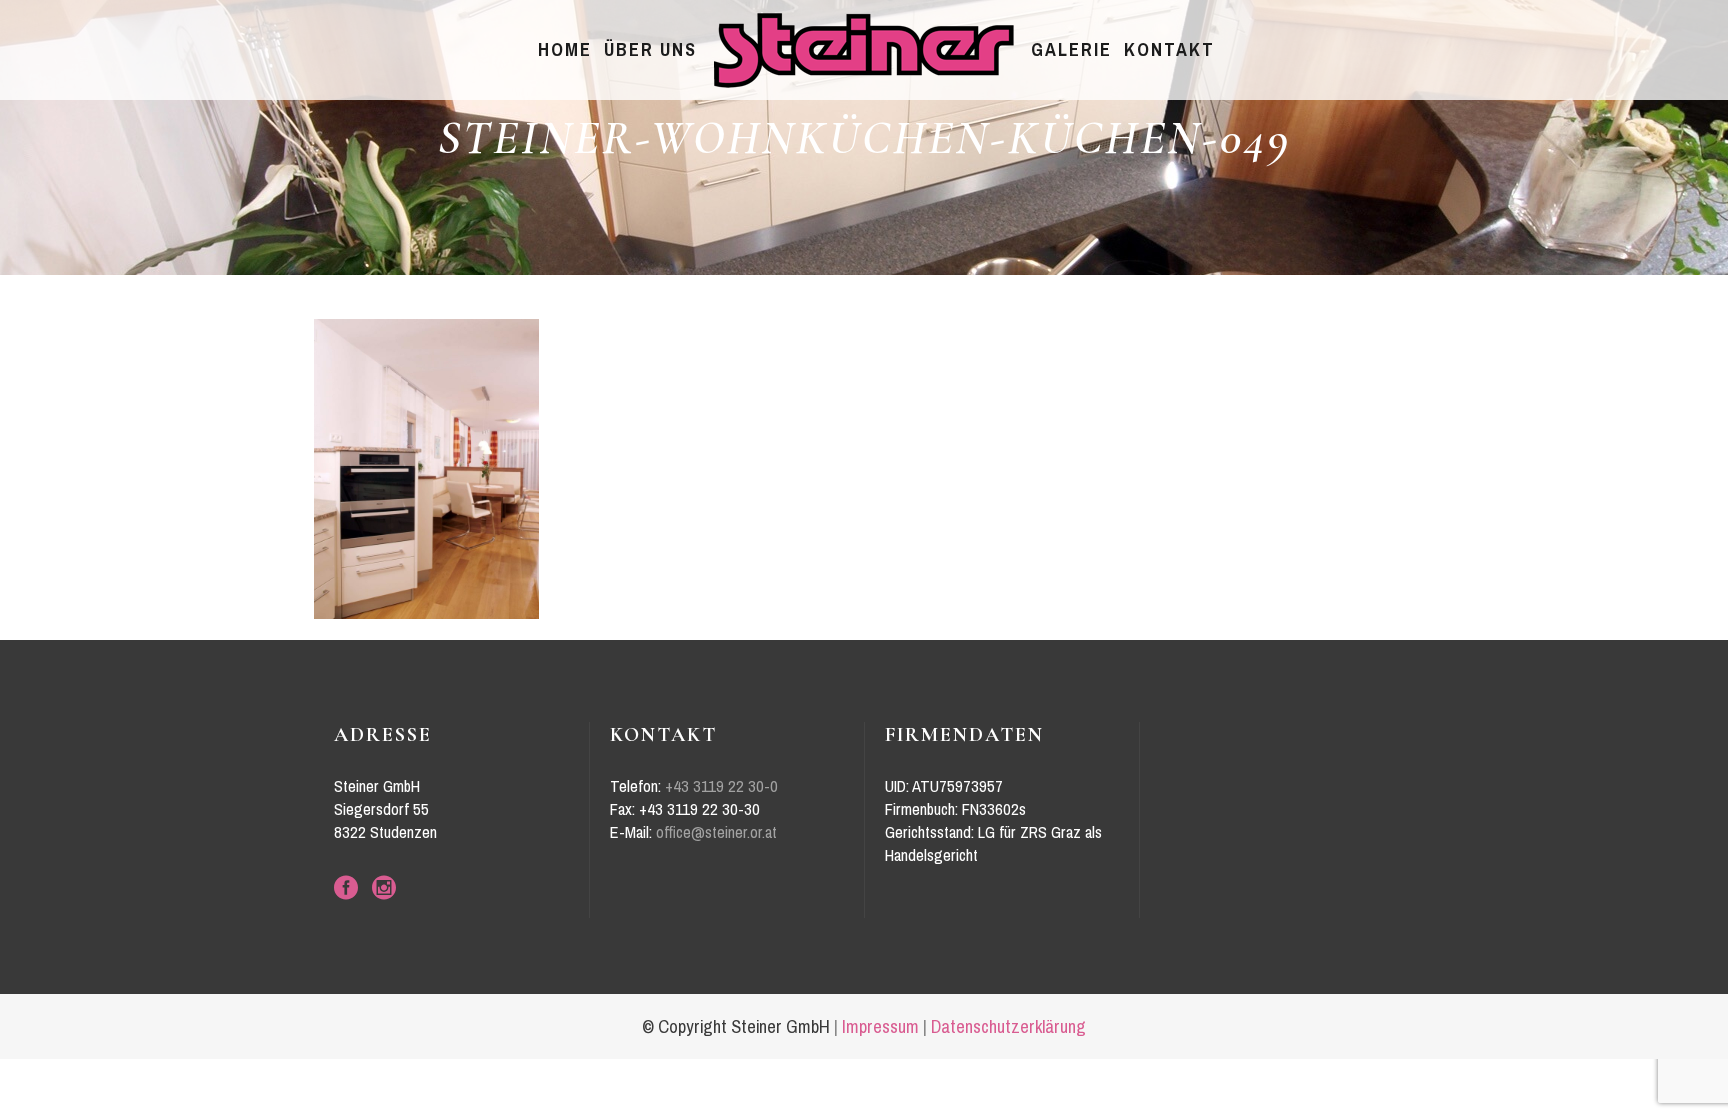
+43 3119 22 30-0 (721, 786)
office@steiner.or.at (716, 832)
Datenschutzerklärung (1008, 1027)
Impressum (880, 1027)
